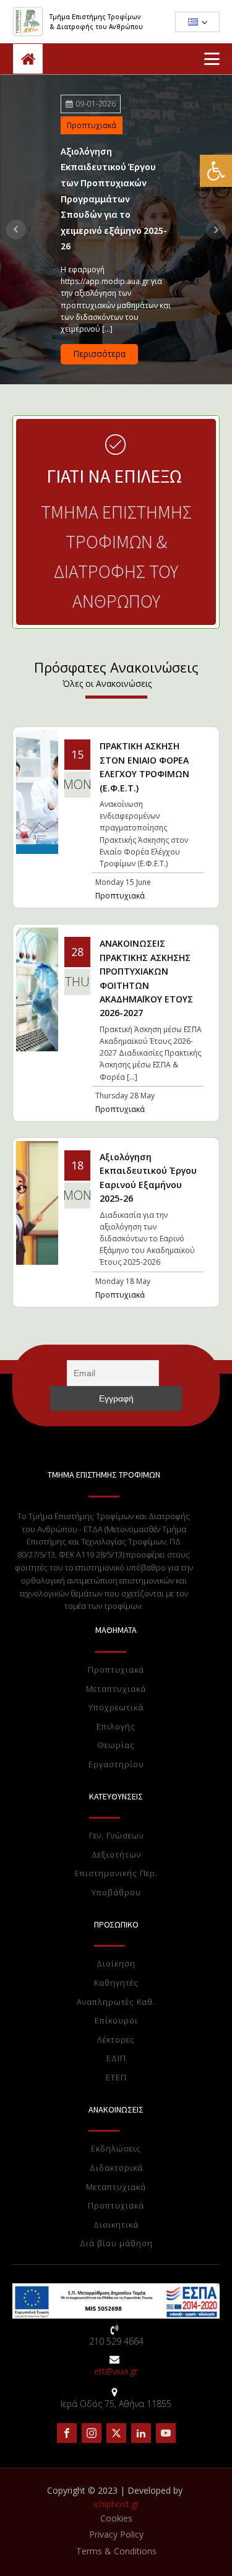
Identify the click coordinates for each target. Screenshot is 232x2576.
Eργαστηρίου (116, 1765)
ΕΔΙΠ (116, 2059)
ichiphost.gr (116, 2504)
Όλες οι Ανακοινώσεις (107, 684)
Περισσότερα (99, 354)
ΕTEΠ (116, 2078)
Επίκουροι (116, 2021)
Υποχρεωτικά (116, 1708)
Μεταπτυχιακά (116, 1689)
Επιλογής (116, 1727)
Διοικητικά (116, 2225)
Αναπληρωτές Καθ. (116, 2002)
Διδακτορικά (116, 2168)
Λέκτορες (116, 2040)
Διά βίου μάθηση (116, 2244)
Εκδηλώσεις (116, 2149)
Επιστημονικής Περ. (116, 1874)
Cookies (116, 2518)
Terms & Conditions (116, 2551)
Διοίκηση (116, 1964)
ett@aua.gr (116, 2371)
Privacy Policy (116, 2534)
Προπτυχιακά (92, 125)
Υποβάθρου (116, 1893)
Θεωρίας (116, 1746)
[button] (216, 171)
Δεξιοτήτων (116, 1855)
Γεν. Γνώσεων (116, 1836)
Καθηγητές (116, 1983)
